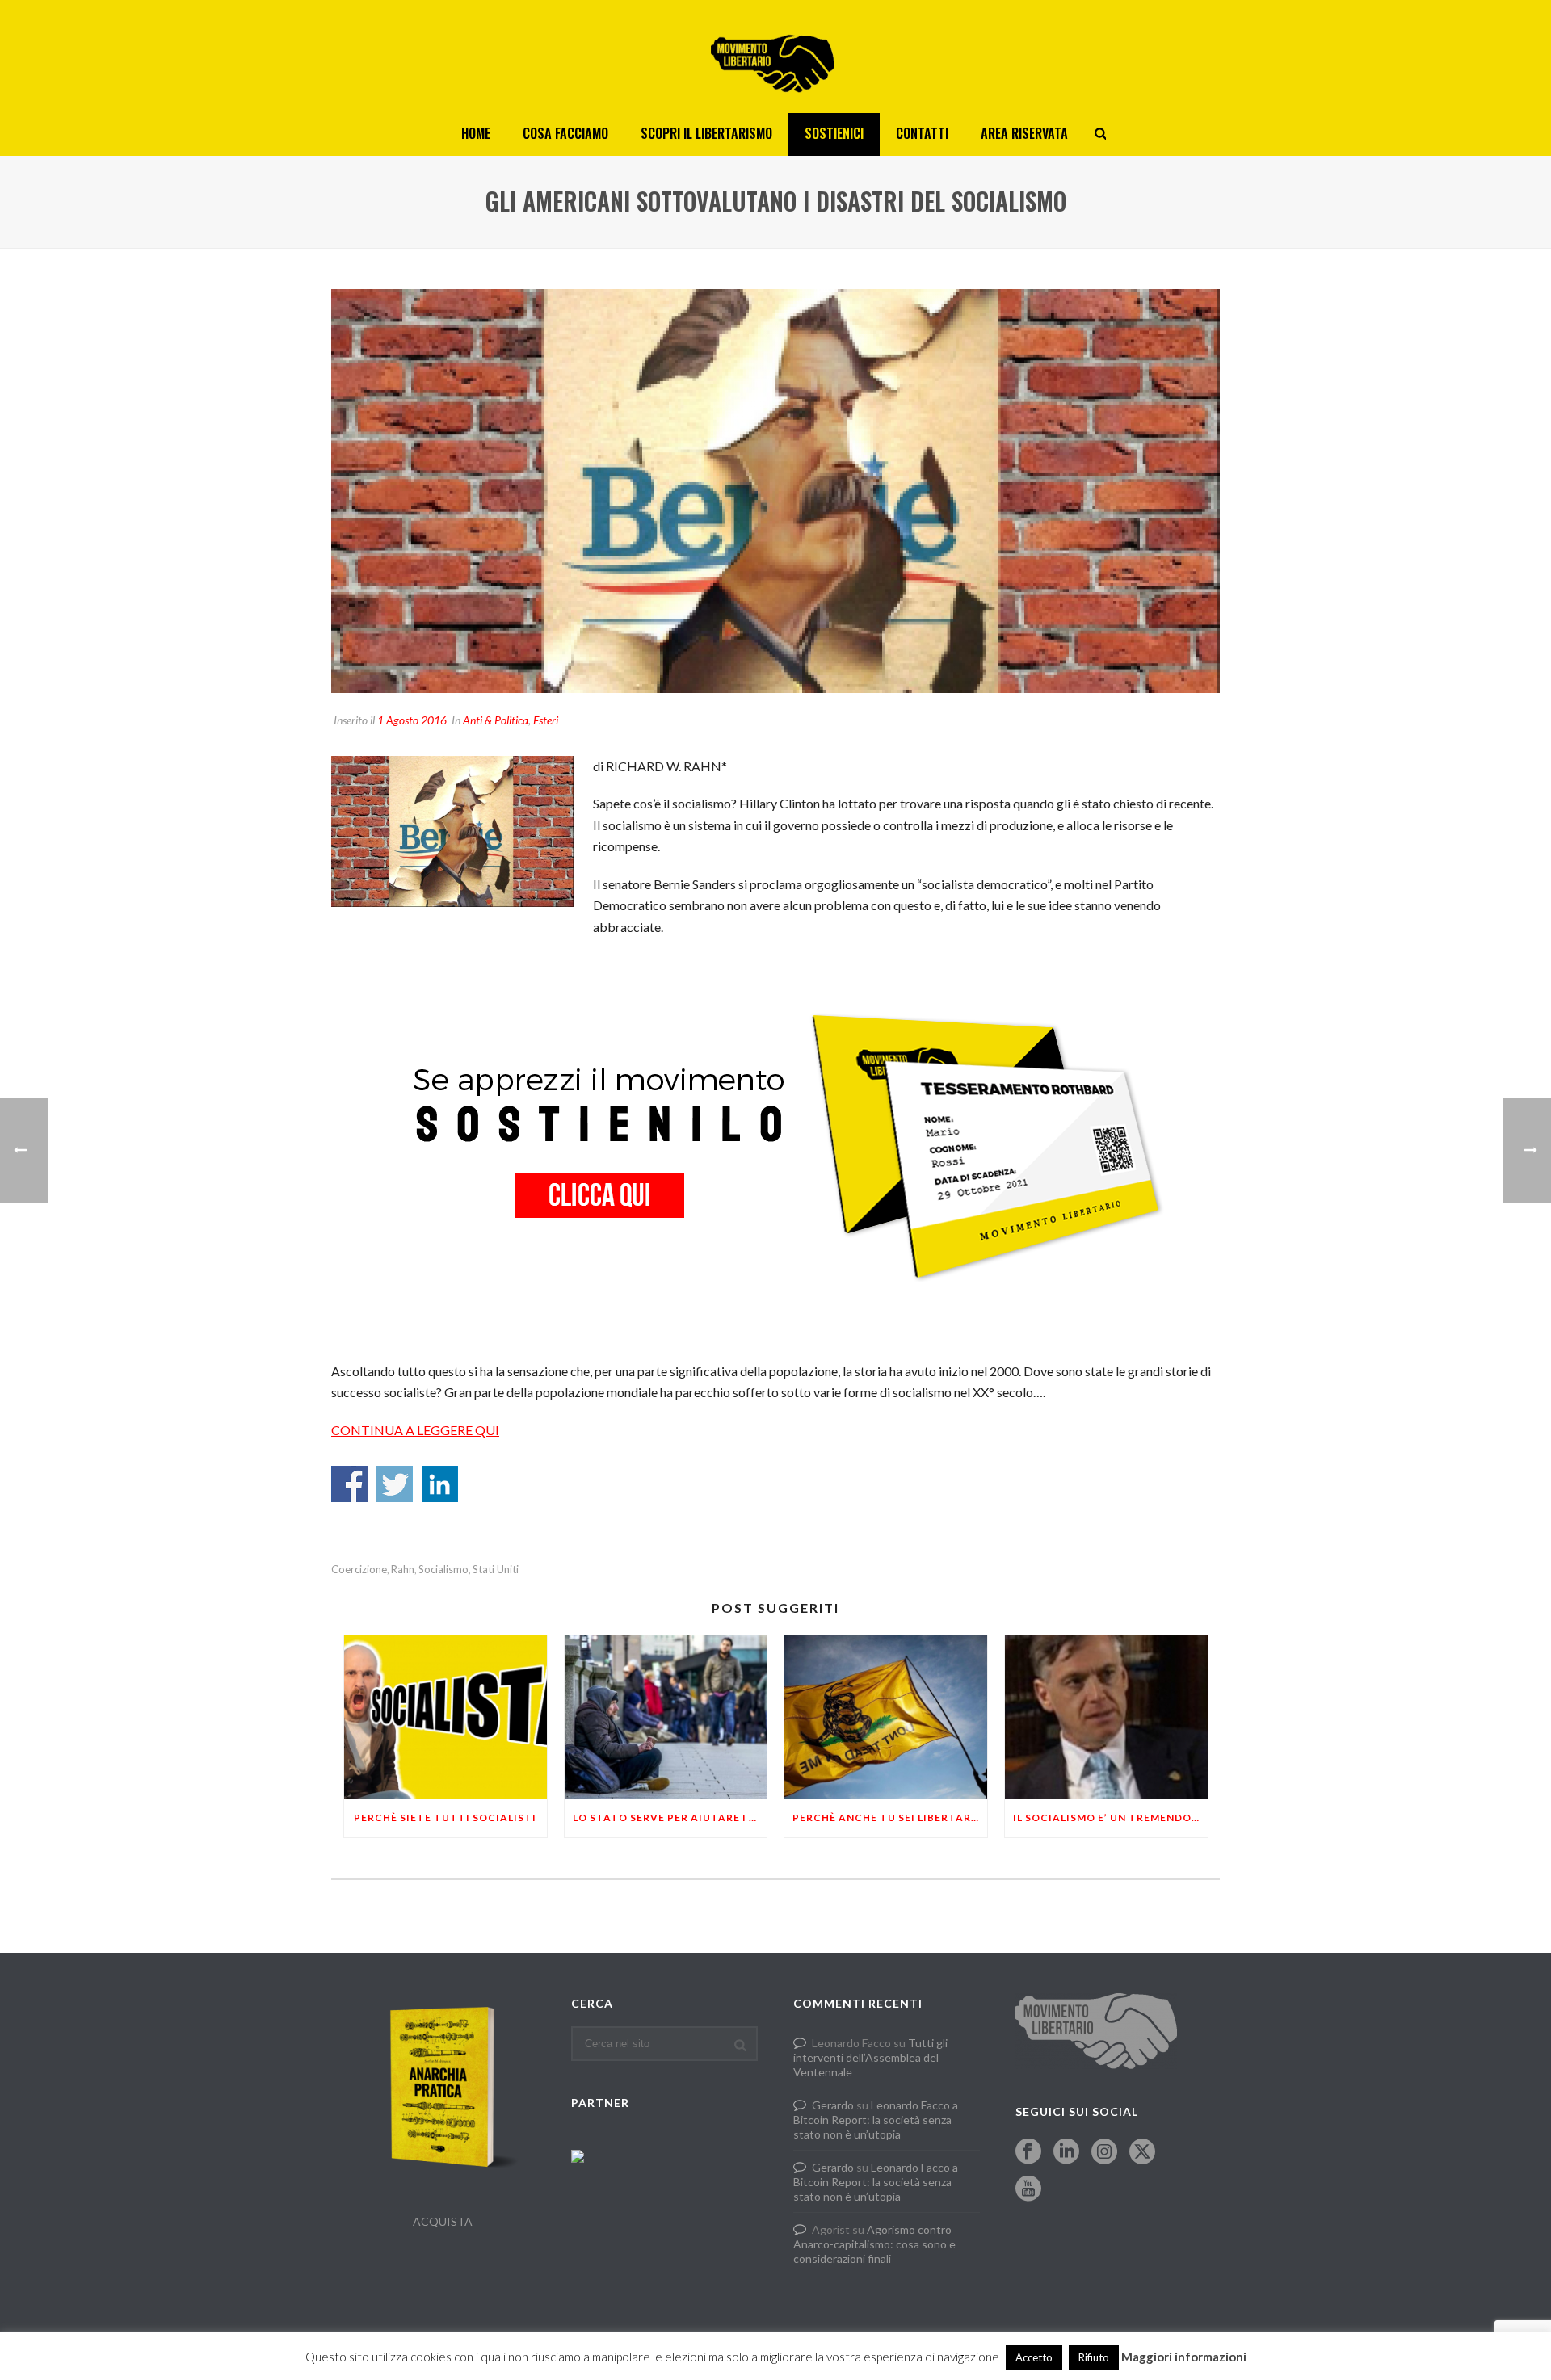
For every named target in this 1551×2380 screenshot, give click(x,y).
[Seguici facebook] (1028, 2152)
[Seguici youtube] (1028, 2189)
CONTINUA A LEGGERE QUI (415, 1430)
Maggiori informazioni (1184, 2357)
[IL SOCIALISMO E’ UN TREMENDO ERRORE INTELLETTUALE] (1106, 1717)
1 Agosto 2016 (412, 720)
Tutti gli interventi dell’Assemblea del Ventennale (870, 2057)
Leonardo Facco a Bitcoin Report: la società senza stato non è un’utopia (876, 2120)
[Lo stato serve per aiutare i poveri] (666, 1717)
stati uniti (496, 1570)
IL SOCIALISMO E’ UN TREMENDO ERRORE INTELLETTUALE (1110, 1818)
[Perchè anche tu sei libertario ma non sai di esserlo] (886, 1717)
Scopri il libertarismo (706, 133)
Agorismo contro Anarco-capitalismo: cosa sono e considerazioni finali (874, 2244)
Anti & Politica (496, 720)
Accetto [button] (1034, 2357)
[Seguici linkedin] (1066, 2152)
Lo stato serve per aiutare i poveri (670, 1818)
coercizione (359, 1570)
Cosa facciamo (565, 133)
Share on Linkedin (440, 1484)
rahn (403, 1570)
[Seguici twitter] (1142, 2152)
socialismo (443, 1570)
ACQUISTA (443, 2221)
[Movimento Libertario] (775, 57)
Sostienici (834, 133)
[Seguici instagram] (1104, 2152)
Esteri (546, 720)
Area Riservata (1024, 133)
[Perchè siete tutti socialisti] (446, 1717)
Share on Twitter (395, 1484)
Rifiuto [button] (1094, 2357)
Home (476, 133)
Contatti (922, 133)
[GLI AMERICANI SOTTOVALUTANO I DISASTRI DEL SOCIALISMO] (775, 491)
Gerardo (833, 2105)
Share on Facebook (349, 1484)
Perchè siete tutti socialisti (445, 1818)
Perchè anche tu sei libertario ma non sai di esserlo (890, 1818)
